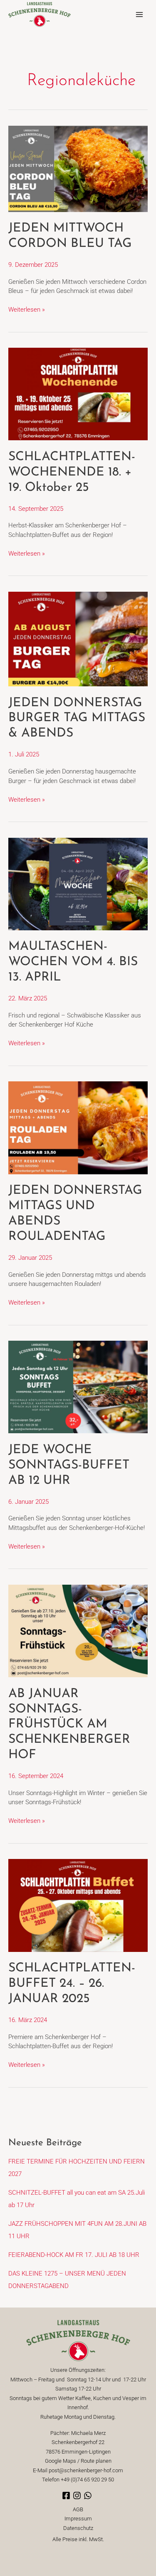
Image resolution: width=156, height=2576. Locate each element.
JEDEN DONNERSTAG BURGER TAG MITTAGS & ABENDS (77, 718)
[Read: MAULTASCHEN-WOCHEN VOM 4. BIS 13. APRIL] (78, 883)
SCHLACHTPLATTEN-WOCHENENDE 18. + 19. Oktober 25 (72, 472)
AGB (78, 2509)
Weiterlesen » (27, 309)
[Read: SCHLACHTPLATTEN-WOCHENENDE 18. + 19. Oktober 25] (78, 394)
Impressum (78, 2519)
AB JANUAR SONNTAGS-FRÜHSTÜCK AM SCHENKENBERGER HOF (69, 1725)
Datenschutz (78, 2528)
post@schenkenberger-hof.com (86, 2470)
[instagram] (78, 2495)
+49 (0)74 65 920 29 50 (87, 2480)
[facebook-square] (67, 2495)
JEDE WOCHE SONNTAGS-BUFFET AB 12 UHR (69, 1465)
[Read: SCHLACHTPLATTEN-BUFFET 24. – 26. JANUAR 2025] (78, 1905)
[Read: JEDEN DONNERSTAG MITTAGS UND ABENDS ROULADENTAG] (78, 1127)
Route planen (96, 2461)
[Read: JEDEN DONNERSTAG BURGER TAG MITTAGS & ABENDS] (78, 639)
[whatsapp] (89, 2495)
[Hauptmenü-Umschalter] (139, 15)
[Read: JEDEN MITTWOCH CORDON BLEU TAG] (78, 168)
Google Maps (61, 2461)
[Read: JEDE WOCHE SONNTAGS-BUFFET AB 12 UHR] (78, 1387)
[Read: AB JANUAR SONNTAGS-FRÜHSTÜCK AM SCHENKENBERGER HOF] (78, 1630)
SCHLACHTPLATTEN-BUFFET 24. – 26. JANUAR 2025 (72, 1984)
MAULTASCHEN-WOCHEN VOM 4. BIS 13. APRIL (73, 962)
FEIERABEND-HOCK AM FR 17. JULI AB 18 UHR (74, 2255)
